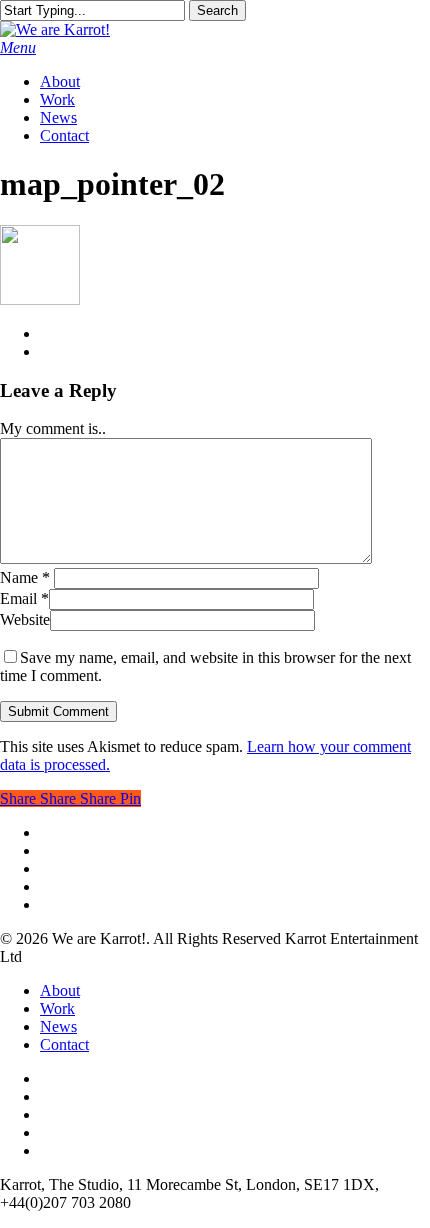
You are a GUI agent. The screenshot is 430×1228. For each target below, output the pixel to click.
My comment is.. (53, 428)
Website (25, 619)
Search (217, 10)
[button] (18, 47)
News (58, 1026)
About (60, 990)
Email (24, 598)
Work (57, 1008)
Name (25, 577)
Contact (64, 1044)
